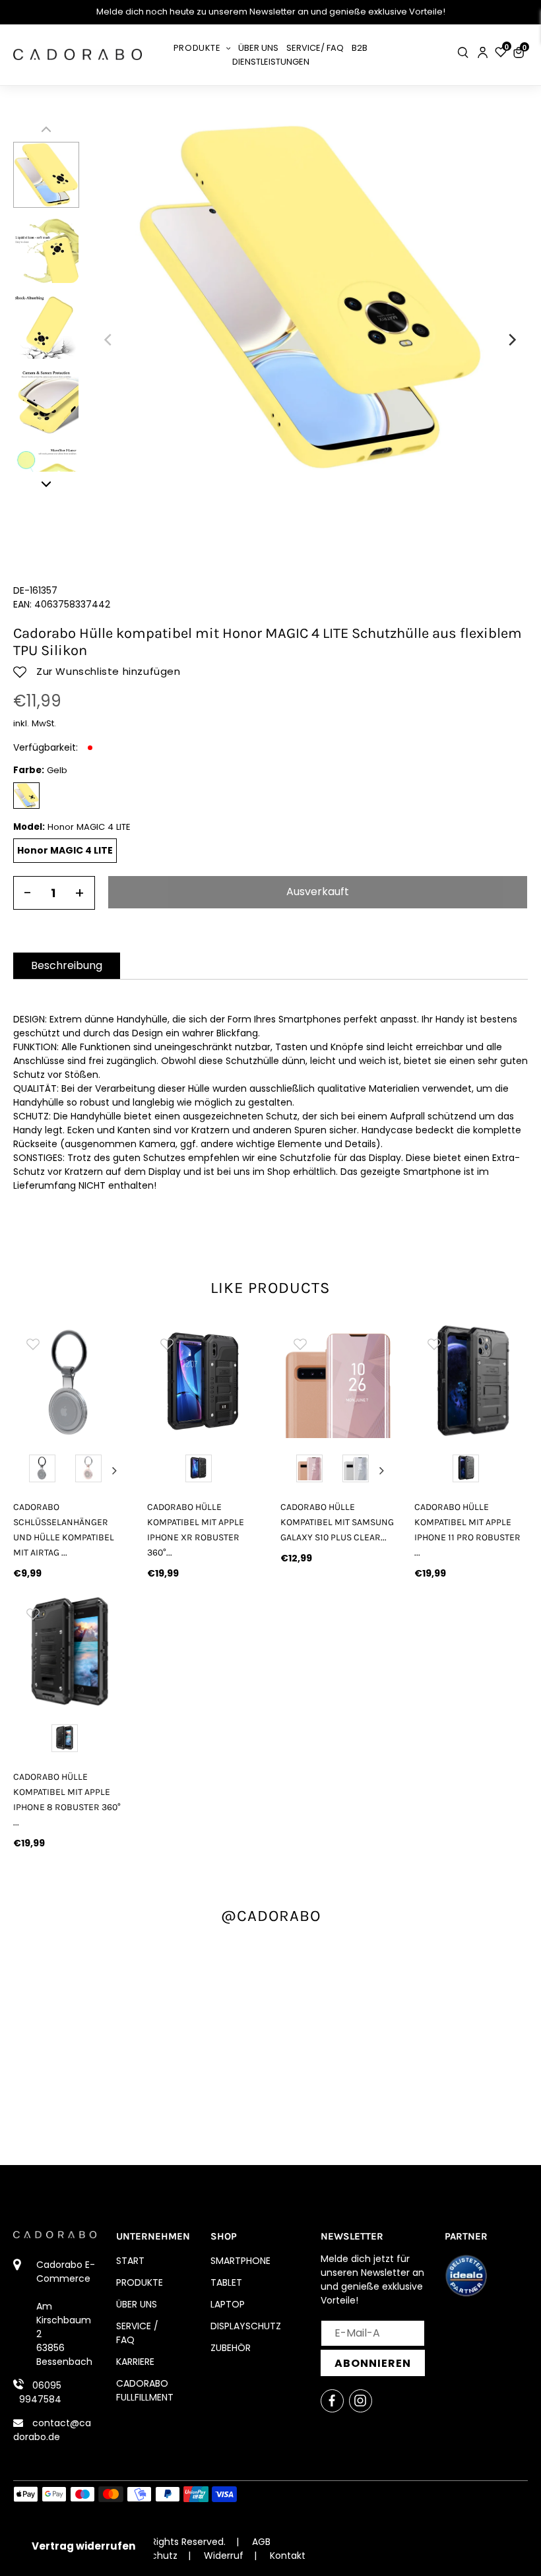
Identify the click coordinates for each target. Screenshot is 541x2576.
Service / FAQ (137, 2333)
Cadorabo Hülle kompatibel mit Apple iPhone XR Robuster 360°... (196, 1530)
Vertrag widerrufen (83, 2546)
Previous (26, 1470)
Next (115, 1470)
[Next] (511, 340)
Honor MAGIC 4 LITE (65, 850)
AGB (261, 2542)
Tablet (226, 2282)
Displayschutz (246, 2326)
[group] (70, 1381)
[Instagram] (361, 2401)
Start (130, 2261)
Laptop (228, 2304)
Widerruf (224, 2556)
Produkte (140, 2282)
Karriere (135, 2362)
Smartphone (240, 2261)
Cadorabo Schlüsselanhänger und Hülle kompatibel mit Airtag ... (64, 1530)
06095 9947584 (40, 2392)
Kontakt (288, 2556)
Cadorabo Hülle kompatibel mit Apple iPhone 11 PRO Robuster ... (467, 1530)
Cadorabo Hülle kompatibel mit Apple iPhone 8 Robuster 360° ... (67, 1800)
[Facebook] (332, 2401)
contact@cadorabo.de (52, 2430)
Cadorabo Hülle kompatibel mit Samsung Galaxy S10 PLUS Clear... (337, 1522)
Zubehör (231, 2348)
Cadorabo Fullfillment (145, 2390)
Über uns (137, 2304)
